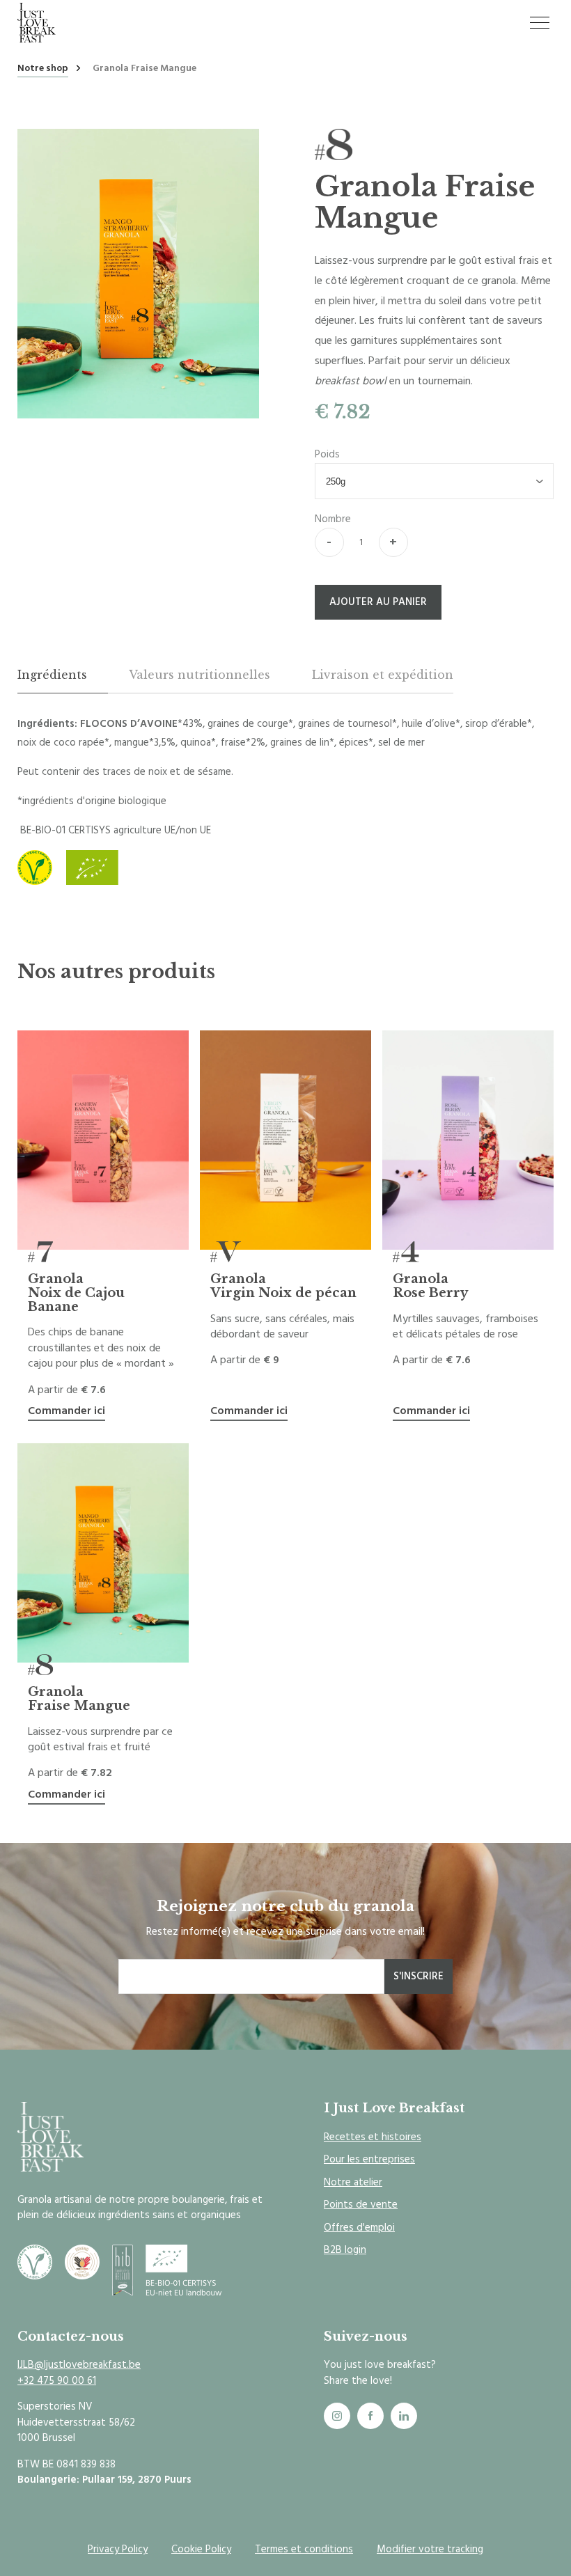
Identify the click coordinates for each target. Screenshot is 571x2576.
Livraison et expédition (383, 675)
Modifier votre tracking (430, 2549)
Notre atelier (353, 2182)
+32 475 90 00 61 (57, 2381)
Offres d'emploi (359, 2228)
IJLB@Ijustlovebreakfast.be (79, 2365)
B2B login (345, 2250)
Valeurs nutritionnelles (200, 675)
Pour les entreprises (369, 2159)
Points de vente (361, 2205)
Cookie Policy (201, 2549)
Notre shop (43, 69)
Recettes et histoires (373, 2137)
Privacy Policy (118, 2549)
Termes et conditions (304, 2549)
